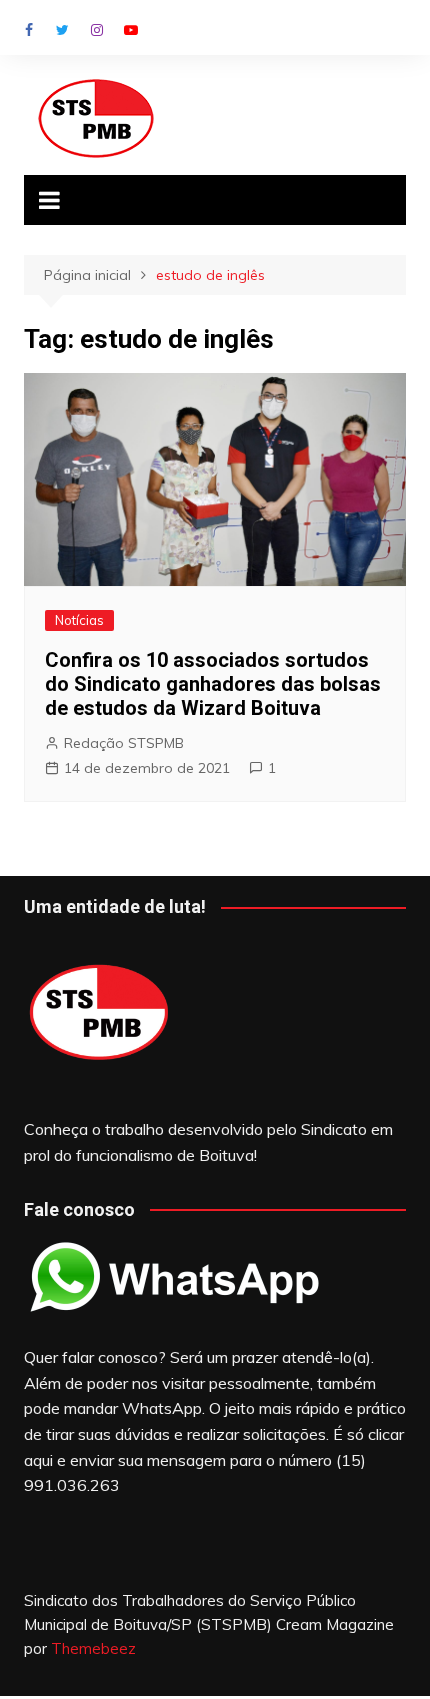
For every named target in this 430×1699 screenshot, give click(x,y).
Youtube (131, 30)
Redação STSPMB (124, 743)
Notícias (79, 620)
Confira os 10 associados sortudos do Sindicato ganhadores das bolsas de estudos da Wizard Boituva (213, 684)
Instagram (97, 30)
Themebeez (93, 1648)
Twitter (63, 30)
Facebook (29, 30)
